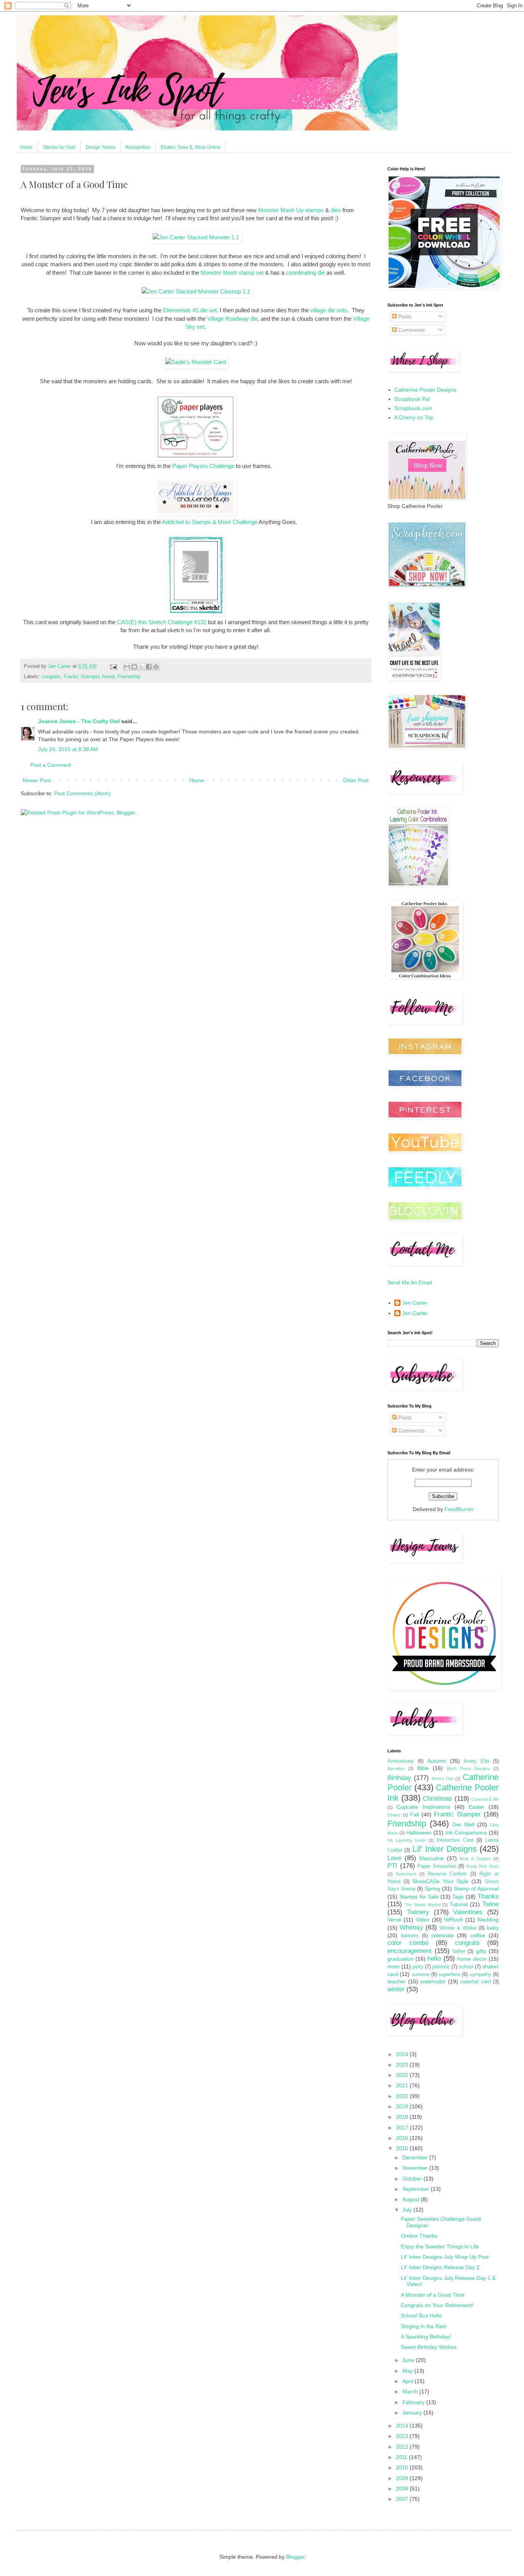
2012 (403, 2447)
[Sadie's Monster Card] (196, 362)
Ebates (394, 1815)
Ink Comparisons (466, 1833)
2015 (403, 2148)
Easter (477, 1807)
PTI (392, 1866)
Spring (433, 1889)
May (408, 2371)
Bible (423, 1768)
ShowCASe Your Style (441, 1881)
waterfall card (475, 1982)
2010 (403, 2467)
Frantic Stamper (81, 677)
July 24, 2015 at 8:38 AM (68, 749)
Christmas (437, 1799)
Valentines (468, 1912)
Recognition (138, 147)
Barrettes (396, 1768)
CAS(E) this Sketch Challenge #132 (162, 622)
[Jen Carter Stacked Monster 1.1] (196, 237)
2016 (403, 2138)
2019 (403, 2106)
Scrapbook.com (413, 408)
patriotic (441, 1967)
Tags (458, 1897)
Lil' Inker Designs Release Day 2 (440, 2267)
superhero (449, 1974)
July (408, 2210)
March (411, 2391)
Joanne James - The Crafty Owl (79, 721)
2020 (403, 2096)
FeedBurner (459, 1509)
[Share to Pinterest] (156, 667)
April (409, 2381)
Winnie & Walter (458, 1928)
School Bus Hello (421, 2316)
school (466, 1967)
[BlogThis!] (134, 667)
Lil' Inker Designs (445, 1849)
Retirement (406, 1874)
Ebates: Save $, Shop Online (191, 147)
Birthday (399, 1778)
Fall (414, 1815)
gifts (481, 1951)
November (416, 2168)
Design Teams (101, 147)
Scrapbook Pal (412, 399)
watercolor (433, 1981)
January (413, 2413)
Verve (394, 1920)
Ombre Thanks (419, 2236)
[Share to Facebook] (149, 667)
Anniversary (401, 1761)
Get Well (463, 1824)
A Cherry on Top (414, 417)
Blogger (295, 2557)
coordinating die (305, 273)
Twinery (418, 1912)
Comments (411, 330)
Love (394, 1858)
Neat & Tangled (475, 1859)
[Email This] (127, 667)
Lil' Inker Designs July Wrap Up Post (445, 2257)
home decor (472, 1959)
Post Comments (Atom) (82, 793)
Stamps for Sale (59, 147)
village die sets (329, 310)
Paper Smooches (437, 1866)
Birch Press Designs (468, 1768)
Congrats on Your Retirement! (437, 2305)
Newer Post (37, 780)
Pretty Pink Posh (483, 1866)
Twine (490, 1904)
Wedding (488, 1920)
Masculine (432, 1858)
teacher (397, 1981)
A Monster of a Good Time (433, 2295)
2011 (402, 2457)
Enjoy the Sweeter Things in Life (440, 2246)
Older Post (356, 780)
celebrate (442, 1935)
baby (493, 1928)
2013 (403, 2436)
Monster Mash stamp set (232, 273)
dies (336, 210)
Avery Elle (476, 1761)
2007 (403, 2499)
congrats (51, 677)
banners (410, 1936)
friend (108, 677)
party (418, 1967)
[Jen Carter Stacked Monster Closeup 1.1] (196, 291)
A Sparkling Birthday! (426, 2337)
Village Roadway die (232, 319)
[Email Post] (113, 666)
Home (26, 147)
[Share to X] (142, 667)
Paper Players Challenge (203, 466)
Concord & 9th (485, 1799)
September (417, 2189)
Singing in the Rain (424, 2326)
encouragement (409, 1951)
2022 (403, 2075)
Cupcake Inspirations (423, 1807)
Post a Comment (51, 765)
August (412, 2199)
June (409, 2360)
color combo (408, 1943)
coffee (478, 1935)
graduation (400, 1959)
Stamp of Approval (476, 1889)
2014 (403, 2426)
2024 (403, 2054)
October (413, 2179)
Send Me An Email (410, 1282)
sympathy (480, 1974)
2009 (403, 2478)
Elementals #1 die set (190, 310)
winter (396, 1989)
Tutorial (459, 1904)
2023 (403, 2065)
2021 (403, 2085)
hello (434, 1959)
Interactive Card (455, 1840)
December (416, 2157)
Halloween (419, 1833)
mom (394, 1966)
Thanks (488, 1896)
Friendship (129, 677)
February (414, 2402)
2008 (403, 2489)
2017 (403, 2128)
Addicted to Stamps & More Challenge (210, 522)
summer (421, 1974)
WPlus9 (453, 1920)
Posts (404, 316)
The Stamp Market (423, 1905)
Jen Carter (415, 1303)
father (459, 1951)
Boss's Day (443, 1778)
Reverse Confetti (447, 1874)
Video (423, 1920)
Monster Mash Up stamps (291, 210)
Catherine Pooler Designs (425, 390)
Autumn (437, 1761)
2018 (403, 2117)
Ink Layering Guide (407, 1840)
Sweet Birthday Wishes (429, 2347)
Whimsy (411, 1927)
